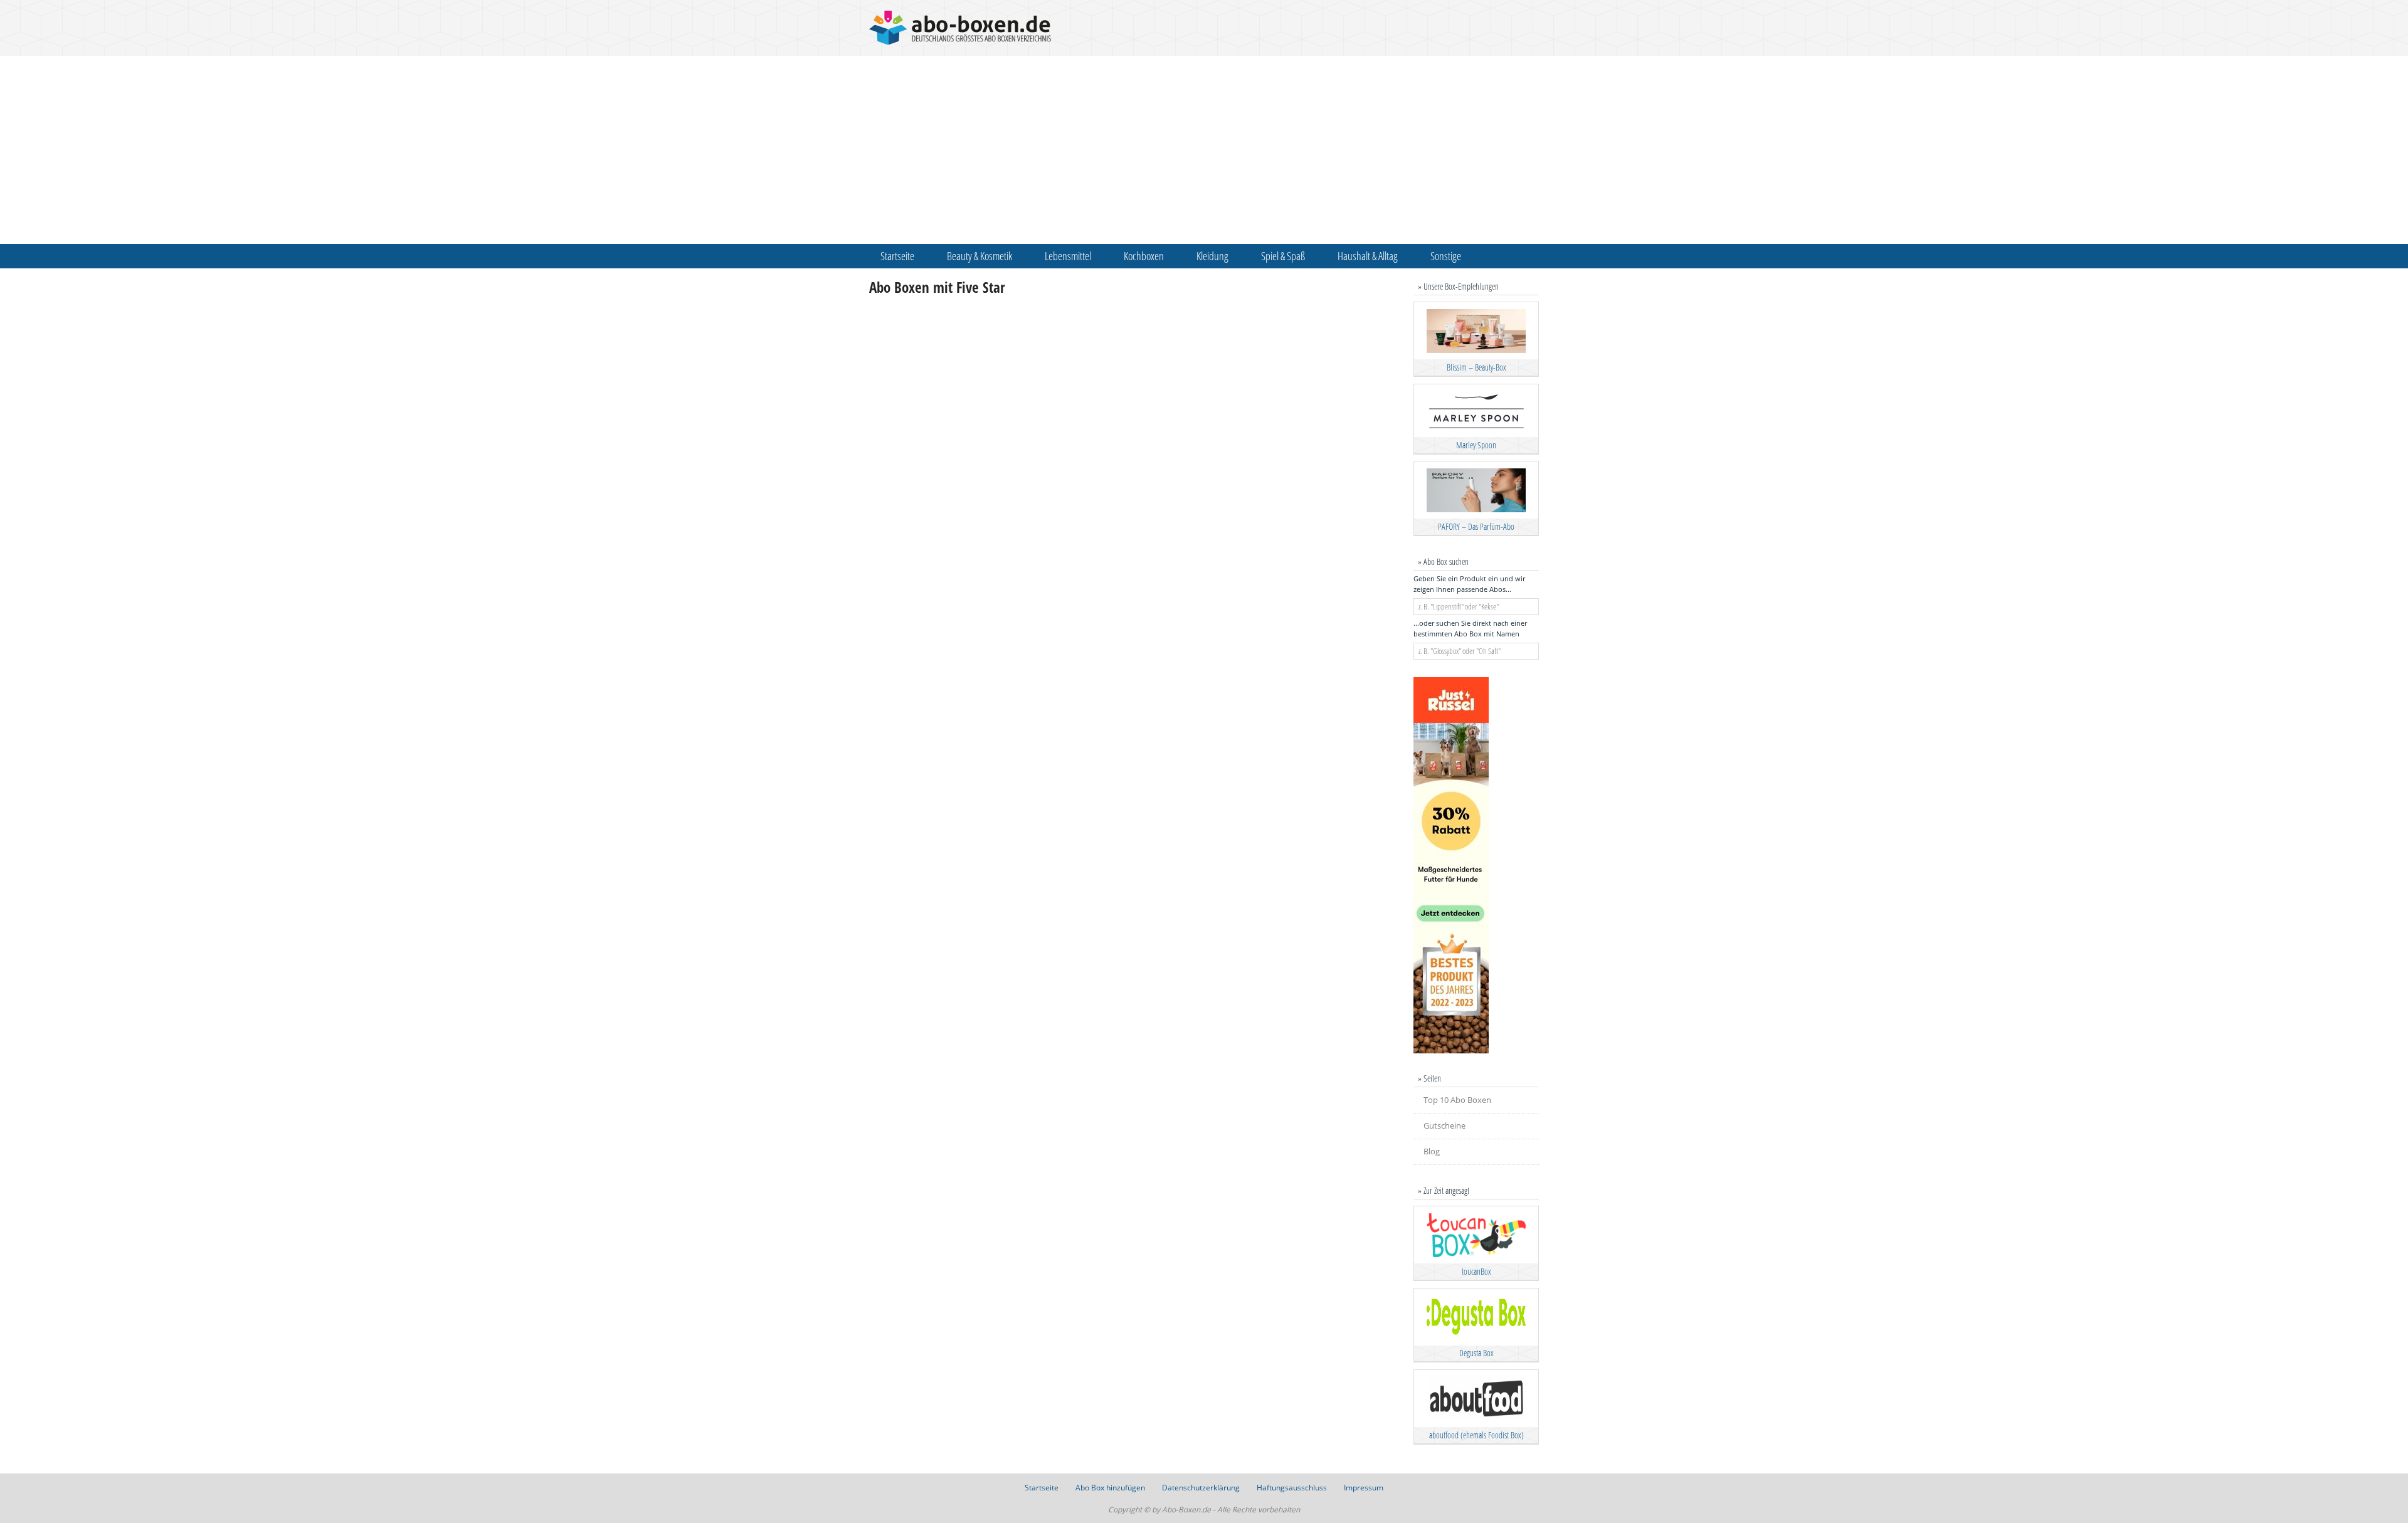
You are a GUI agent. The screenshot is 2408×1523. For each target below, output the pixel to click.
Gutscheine (1444, 1125)
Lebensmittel (1068, 256)
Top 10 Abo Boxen (1457, 1100)
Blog (1432, 1151)
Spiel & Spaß (1283, 256)
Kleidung (1212, 256)
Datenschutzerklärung (1201, 1488)
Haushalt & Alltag (1368, 256)
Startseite (897, 256)
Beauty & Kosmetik (980, 256)
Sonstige (1446, 256)
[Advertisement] (1204, 150)
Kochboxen (1144, 256)
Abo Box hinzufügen (1110, 1488)
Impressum (1364, 1488)
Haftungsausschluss (1292, 1488)
